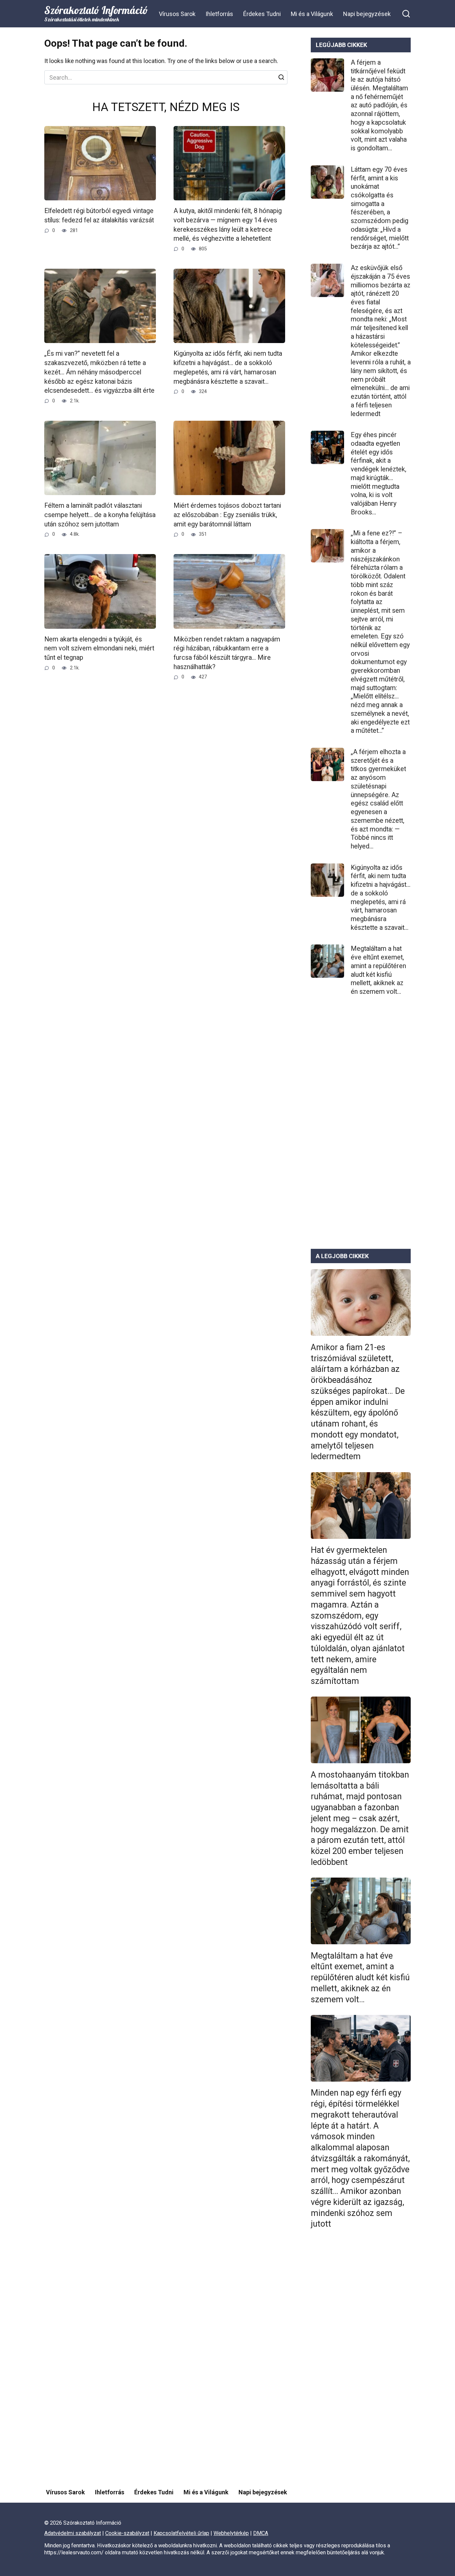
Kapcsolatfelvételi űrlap (181, 2533)
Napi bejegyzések (367, 14)
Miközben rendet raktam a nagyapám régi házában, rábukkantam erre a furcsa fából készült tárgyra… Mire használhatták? (227, 653)
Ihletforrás (219, 14)
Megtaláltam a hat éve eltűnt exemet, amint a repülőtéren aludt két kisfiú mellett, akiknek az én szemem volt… (378, 970)
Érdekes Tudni (262, 14)
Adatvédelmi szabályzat (73, 2533)
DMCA (261, 2533)
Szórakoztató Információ (96, 10)
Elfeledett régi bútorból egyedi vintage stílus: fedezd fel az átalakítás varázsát (99, 216)
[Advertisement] (361, 1128)
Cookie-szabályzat (127, 2533)
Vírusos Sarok (177, 14)
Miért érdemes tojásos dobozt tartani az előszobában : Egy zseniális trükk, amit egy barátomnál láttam (227, 515)
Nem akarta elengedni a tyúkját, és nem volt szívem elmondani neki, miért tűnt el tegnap (99, 648)
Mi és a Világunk (312, 14)
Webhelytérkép (231, 2533)
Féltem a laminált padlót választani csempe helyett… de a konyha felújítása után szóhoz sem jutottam (100, 515)
